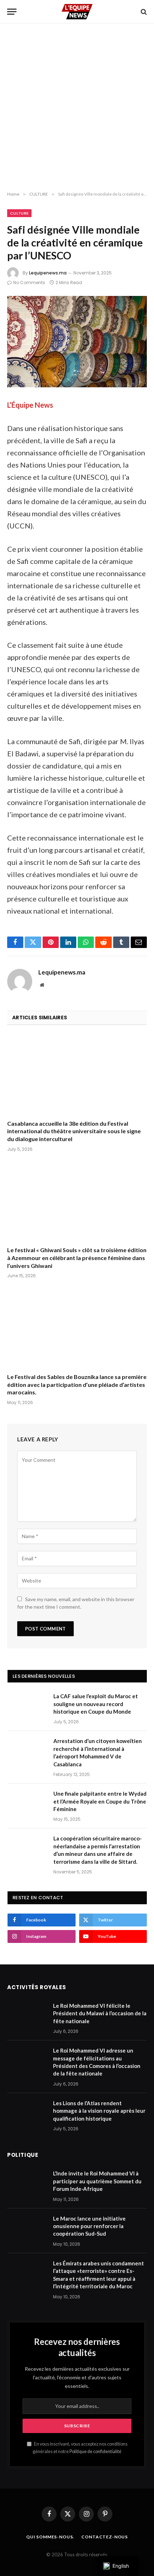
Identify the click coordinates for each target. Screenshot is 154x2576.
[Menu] (12, 12)
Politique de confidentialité (95, 2451)
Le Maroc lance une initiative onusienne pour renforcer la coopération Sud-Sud (89, 2226)
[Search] (143, 12)
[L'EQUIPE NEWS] (77, 12)
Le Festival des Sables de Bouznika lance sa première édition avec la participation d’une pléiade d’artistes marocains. (77, 1385)
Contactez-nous (105, 2537)
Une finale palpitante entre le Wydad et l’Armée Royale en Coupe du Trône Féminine (100, 1801)
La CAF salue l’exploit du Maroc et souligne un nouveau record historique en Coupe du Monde (96, 1704)
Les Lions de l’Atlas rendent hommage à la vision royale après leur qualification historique (99, 2111)
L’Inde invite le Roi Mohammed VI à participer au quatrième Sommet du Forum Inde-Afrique (97, 2181)
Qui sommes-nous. (50, 2537)
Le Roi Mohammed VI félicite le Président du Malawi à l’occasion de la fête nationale (100, 2013)
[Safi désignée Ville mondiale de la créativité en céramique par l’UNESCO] (77, 342)
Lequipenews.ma (48, 273)
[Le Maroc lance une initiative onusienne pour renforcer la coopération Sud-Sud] (27, 2228)
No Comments (29, 283)
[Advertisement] (77, 107)
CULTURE (19, 213)
